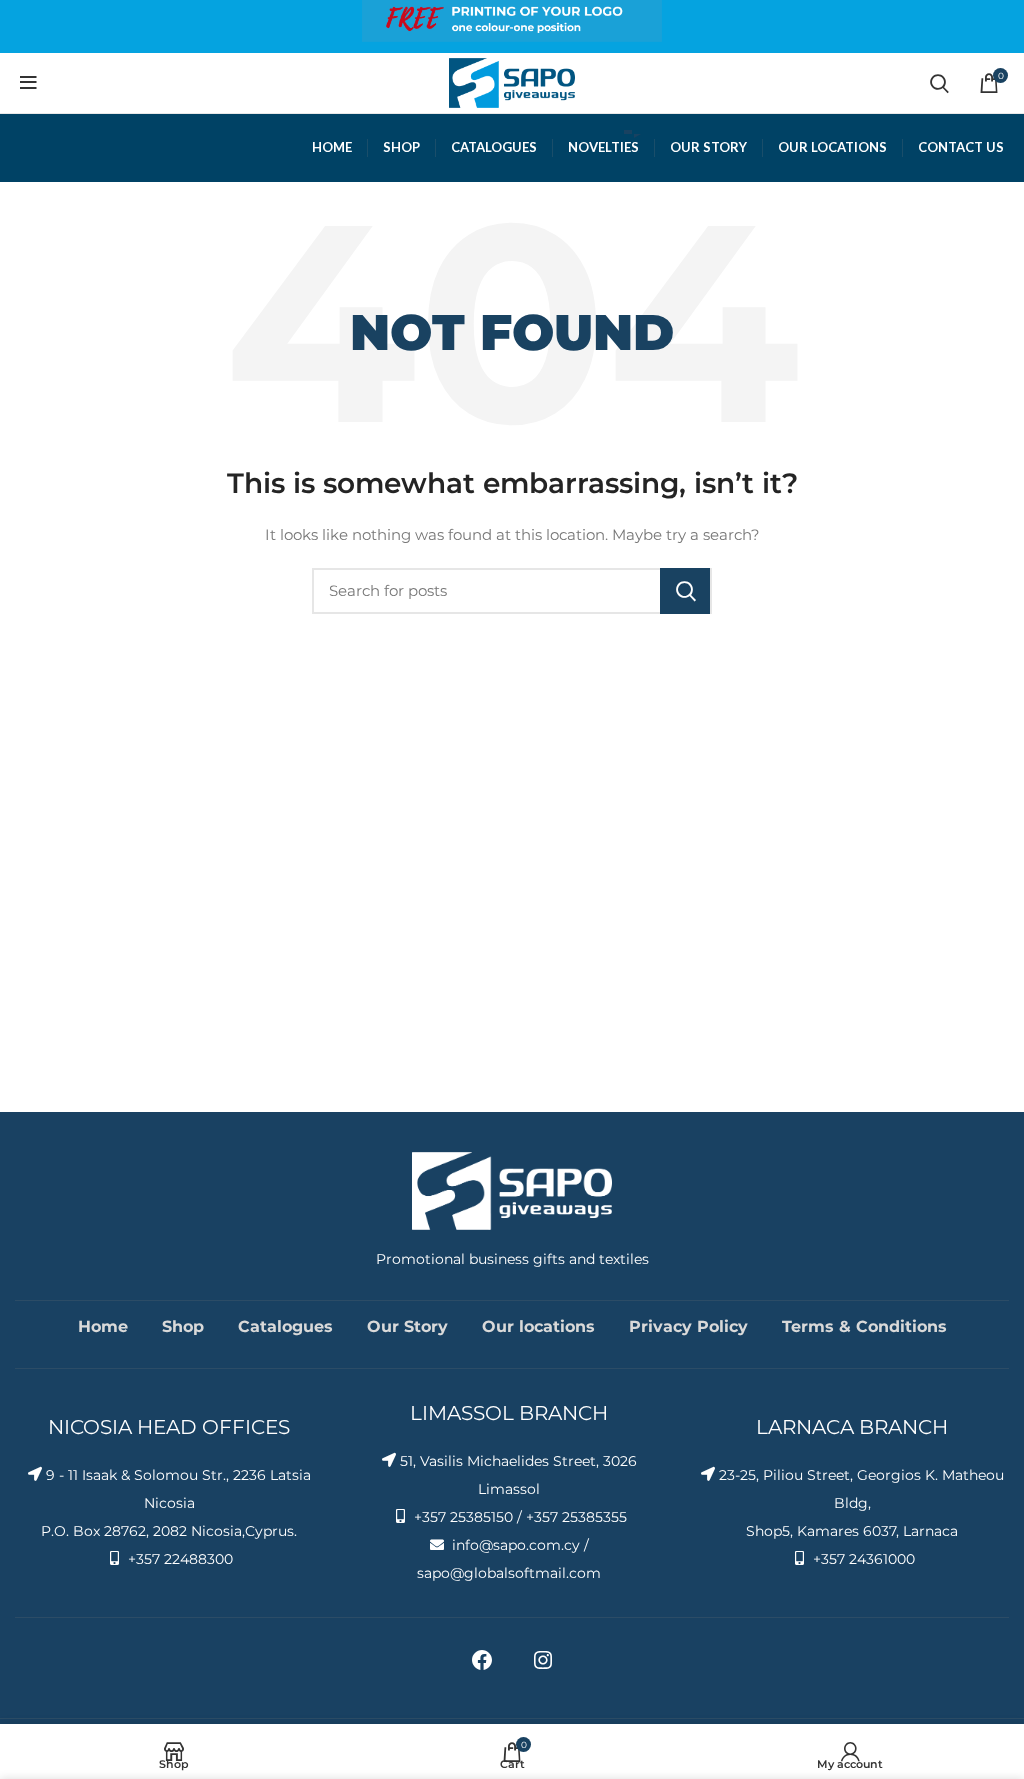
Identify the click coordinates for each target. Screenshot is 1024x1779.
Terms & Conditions (864, 1326)
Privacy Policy (688, 1326)
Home (103, 1326)
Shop (183, 1326)
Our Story (407, 1326)
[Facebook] (482, 1667)
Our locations (538, 1326)
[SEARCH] (685, 591)
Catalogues (285, 1326)
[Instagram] (543, 1667)
